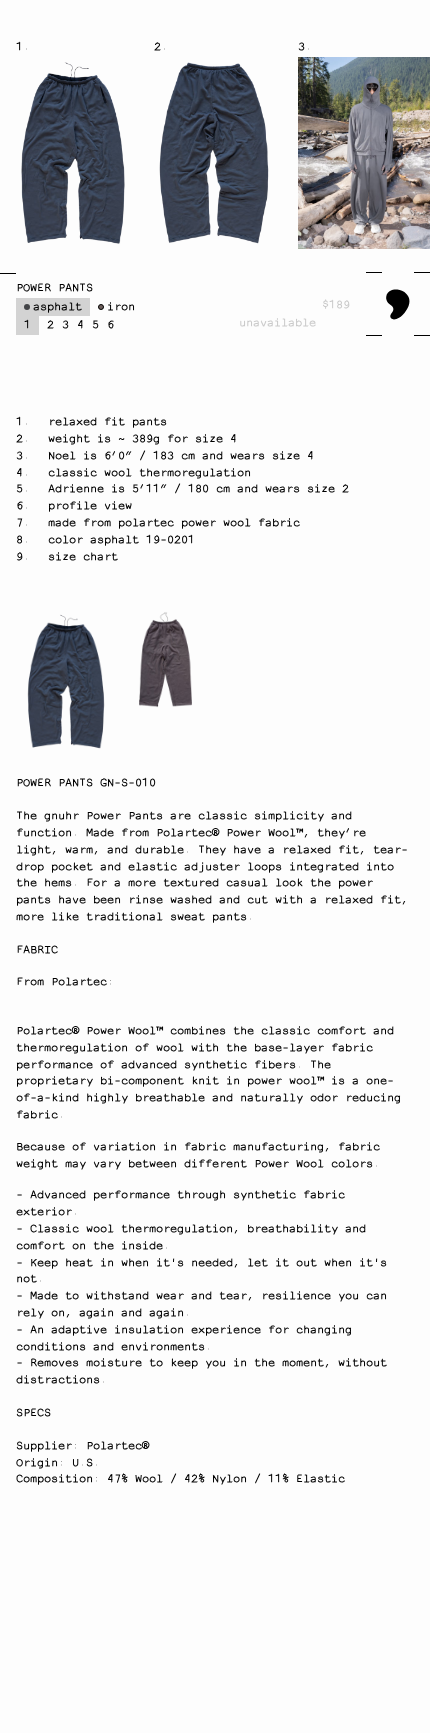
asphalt (57, 307)
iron (121, 307)
